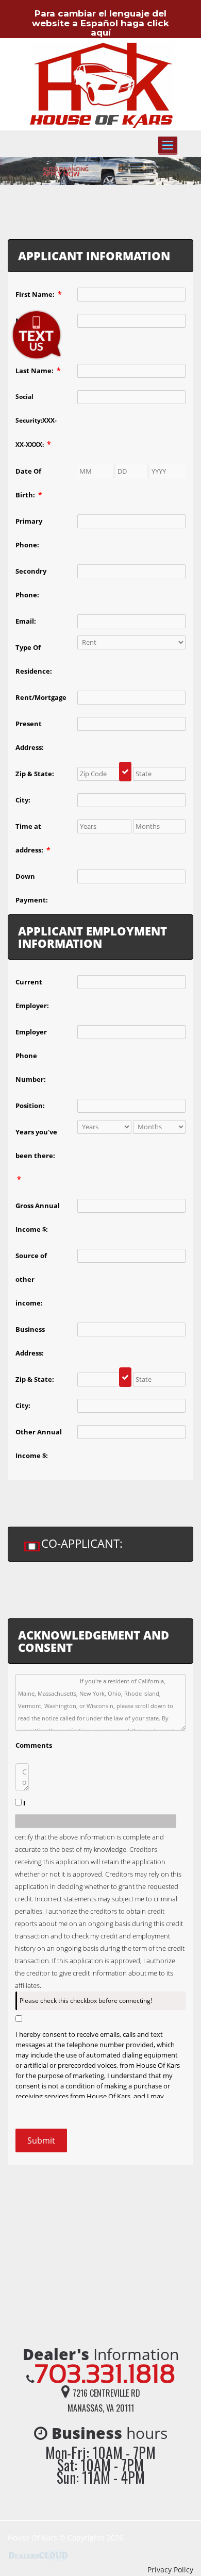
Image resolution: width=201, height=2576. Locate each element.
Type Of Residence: (34, 659)
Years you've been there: (36, 1156)
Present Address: (30, 735)
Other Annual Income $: (39, 1444)
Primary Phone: (29, 533)
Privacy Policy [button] (170, 2570)
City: (23, 800)
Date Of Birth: (29, 483)
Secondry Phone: (31, 583)
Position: (30, 1106)
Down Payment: (32, 888)
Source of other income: (31, 1279)
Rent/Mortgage (41, 697)
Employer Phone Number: (31, 1056)
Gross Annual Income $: (38, 1217)
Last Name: (38, 370)
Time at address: (33, 838)
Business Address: (30, 1341)
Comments (34, 1745)
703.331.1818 (105, 2374)
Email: (26, 621)
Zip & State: (35, 774)
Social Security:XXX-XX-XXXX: (36, 421)
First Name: (39, 294)
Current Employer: (32, 994)
